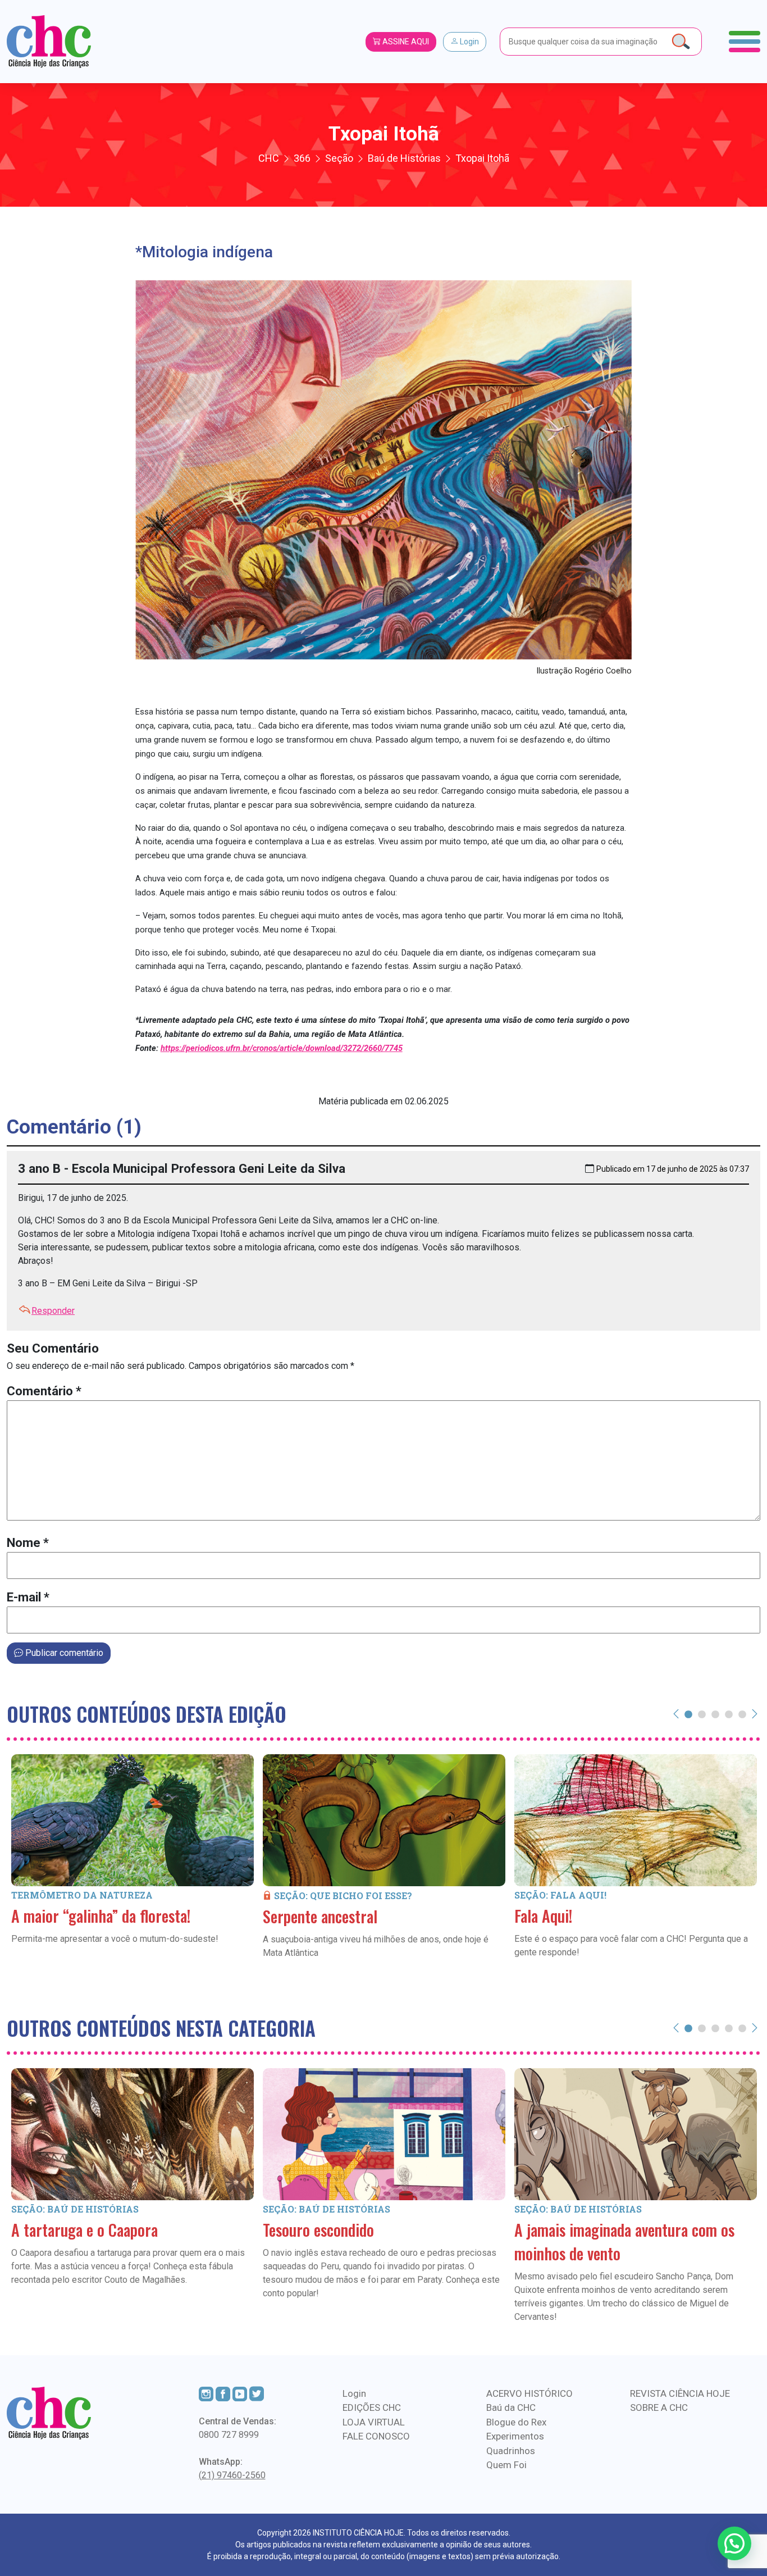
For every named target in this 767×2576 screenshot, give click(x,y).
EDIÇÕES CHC (372, 2407)
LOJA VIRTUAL (374, 2422)
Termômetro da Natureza (82, 1895)
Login (469, 42)
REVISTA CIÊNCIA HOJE (680, 2393)
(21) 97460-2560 (232, 2475)
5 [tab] (742, 1714)
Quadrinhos (511, 2451)
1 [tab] (688, 1714)
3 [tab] (715, 1714)
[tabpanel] (133, 1866)
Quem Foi (506, 2465)
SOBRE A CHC (659, 2407)
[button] (734, 2543)
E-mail (28, 1597)
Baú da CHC (511, 2407)
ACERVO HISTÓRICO (529, 2393)
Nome (28, 1543)
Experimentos (515, 2436)
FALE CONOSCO (376, 2436)
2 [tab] (702, 1714)
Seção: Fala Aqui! (560, 1895)
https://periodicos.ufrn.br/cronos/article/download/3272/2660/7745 (282, 1048)
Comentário (44, 1391)
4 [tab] (729, 1714)
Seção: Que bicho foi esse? (343, 1895)
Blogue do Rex (516, 2422)
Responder (53, 1311)
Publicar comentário (63, 1653)
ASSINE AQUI (405, 42)
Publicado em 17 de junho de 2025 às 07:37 (673, 1169)
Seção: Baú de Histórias (75, 2209)
